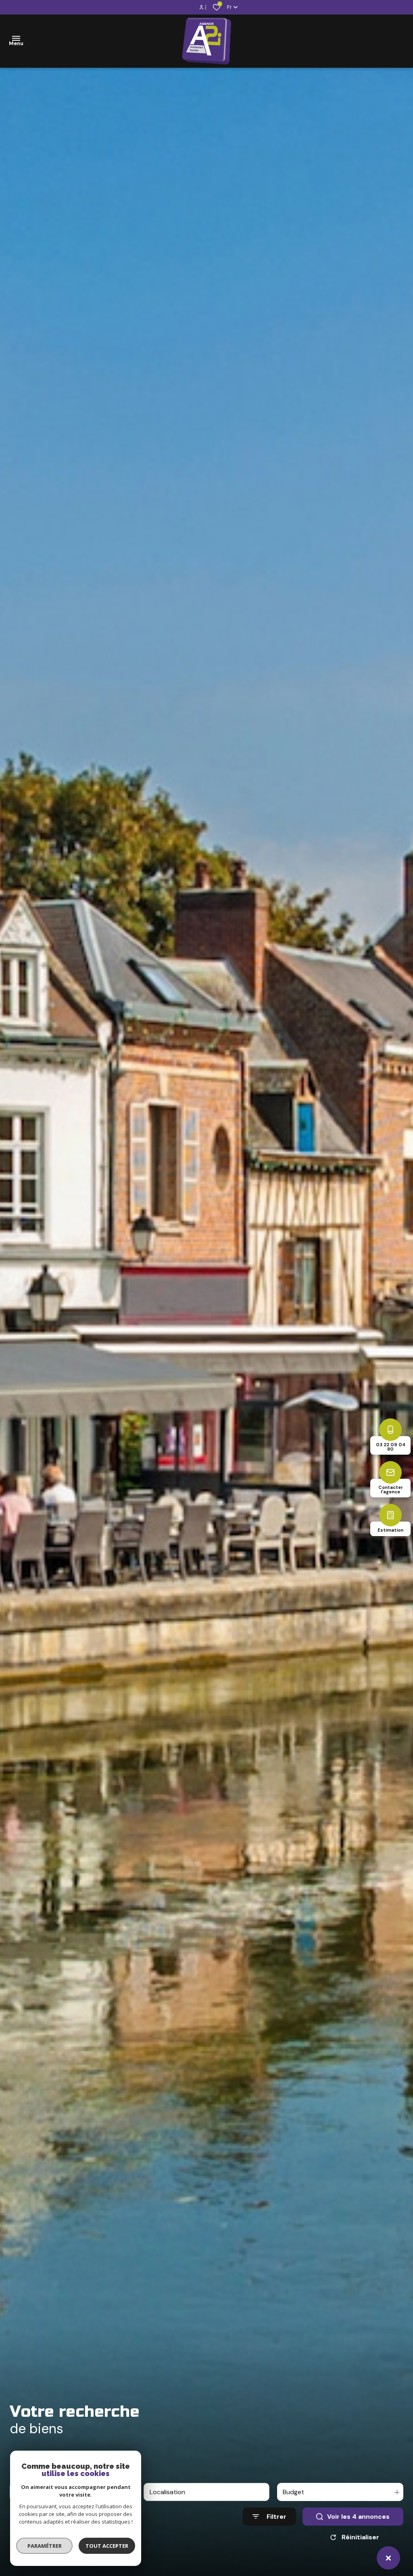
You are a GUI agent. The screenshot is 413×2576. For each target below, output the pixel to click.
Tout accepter (107, 2546)
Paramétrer (45, 2546)
